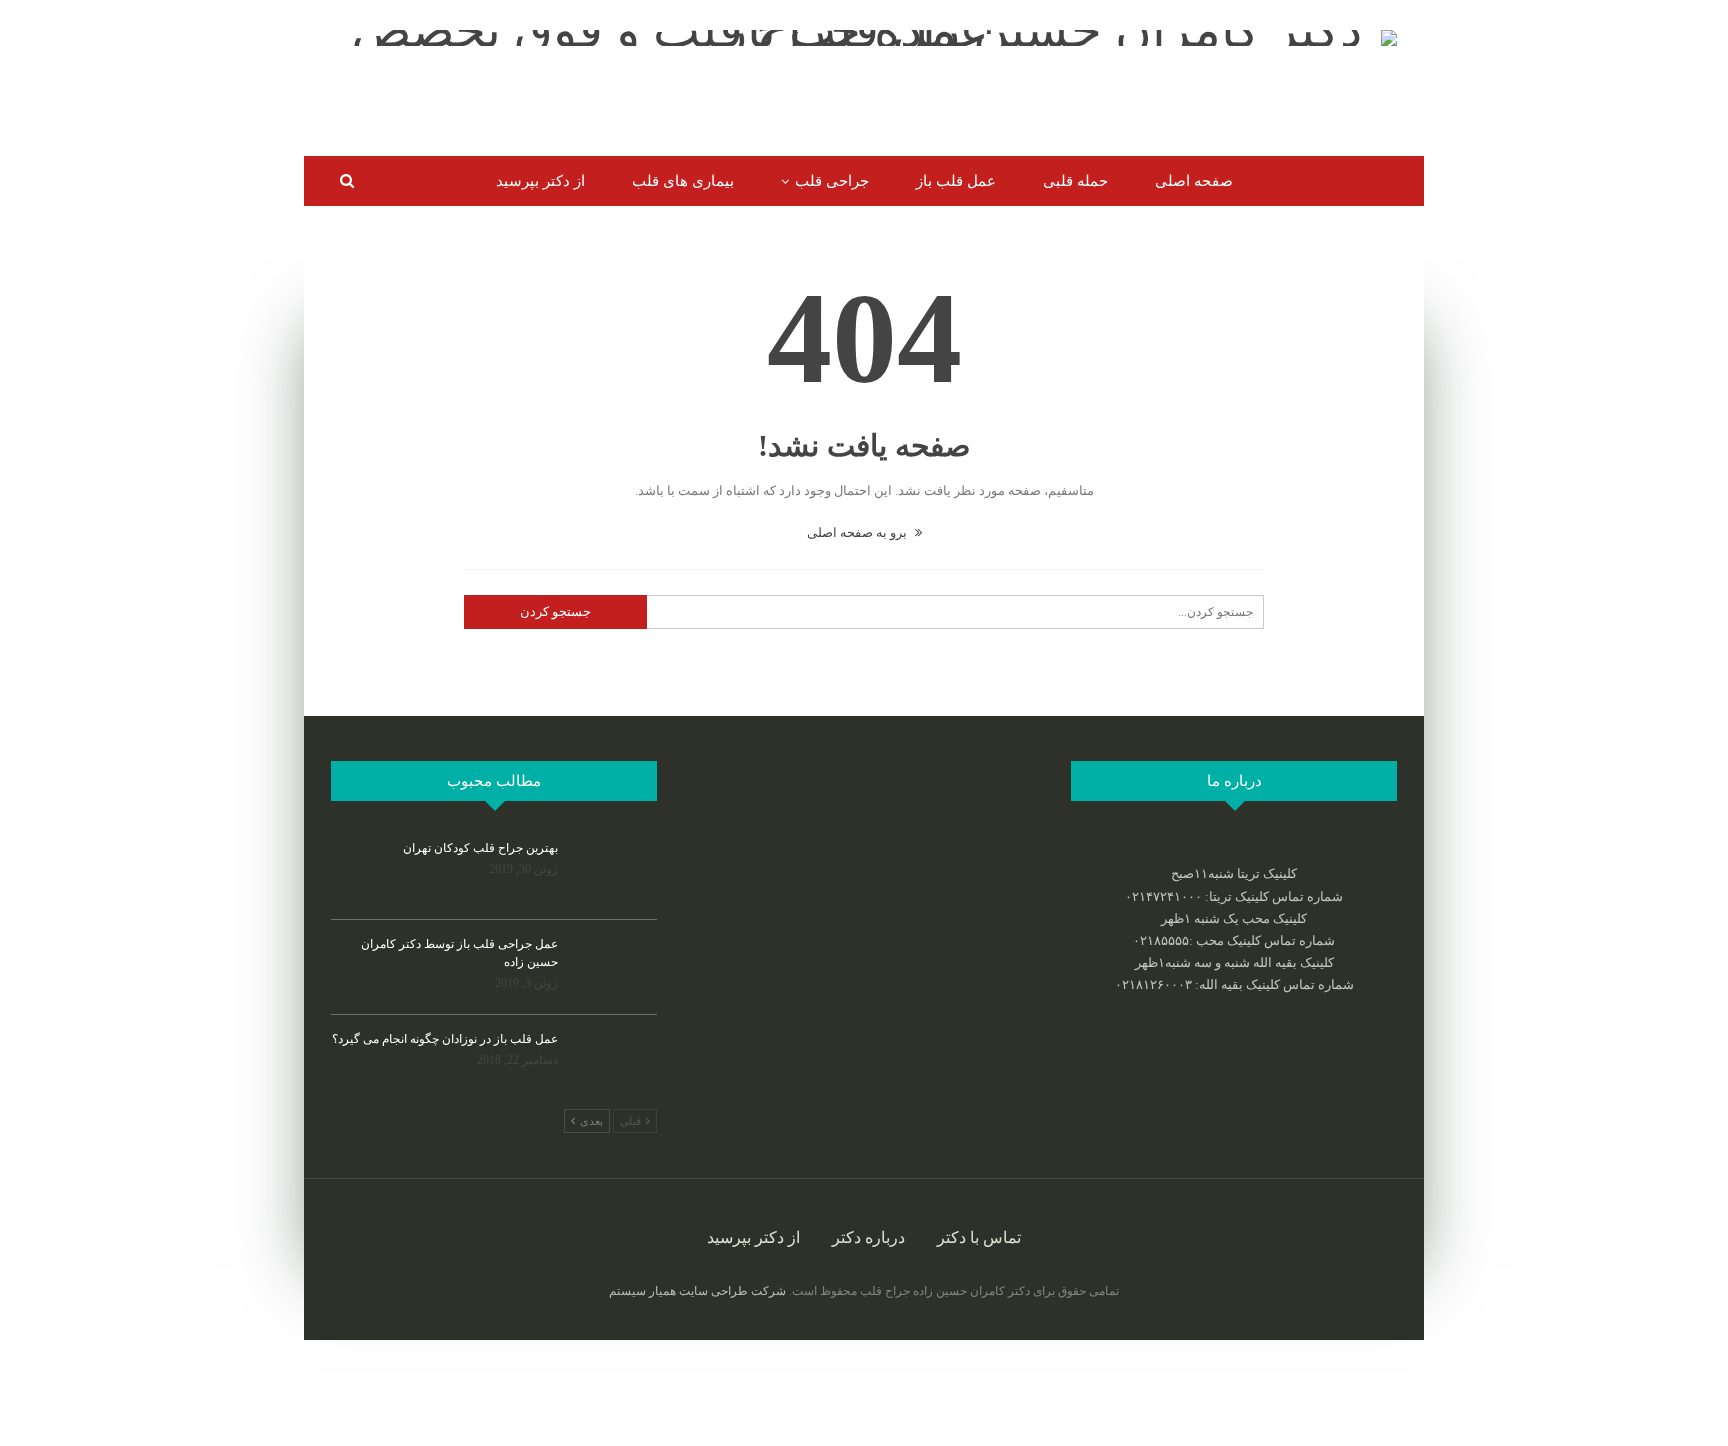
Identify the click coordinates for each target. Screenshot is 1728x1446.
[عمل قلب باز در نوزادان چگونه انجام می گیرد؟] (614, 1062)
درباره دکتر (868, 1237)
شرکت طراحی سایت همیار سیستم (697, 1291)
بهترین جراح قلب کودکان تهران (480, 848)
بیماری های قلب (683, 181)
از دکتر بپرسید (540, 181)
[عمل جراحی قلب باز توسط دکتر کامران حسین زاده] (614, 967)
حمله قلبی (1075, 181)
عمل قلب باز (956, 181)
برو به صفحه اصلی (858, 532)
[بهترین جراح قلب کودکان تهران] (614, 871)
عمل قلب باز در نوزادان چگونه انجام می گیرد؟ (445, 1039)
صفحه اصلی (1194, 181)
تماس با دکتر (979, 1237)
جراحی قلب (832, 181)
